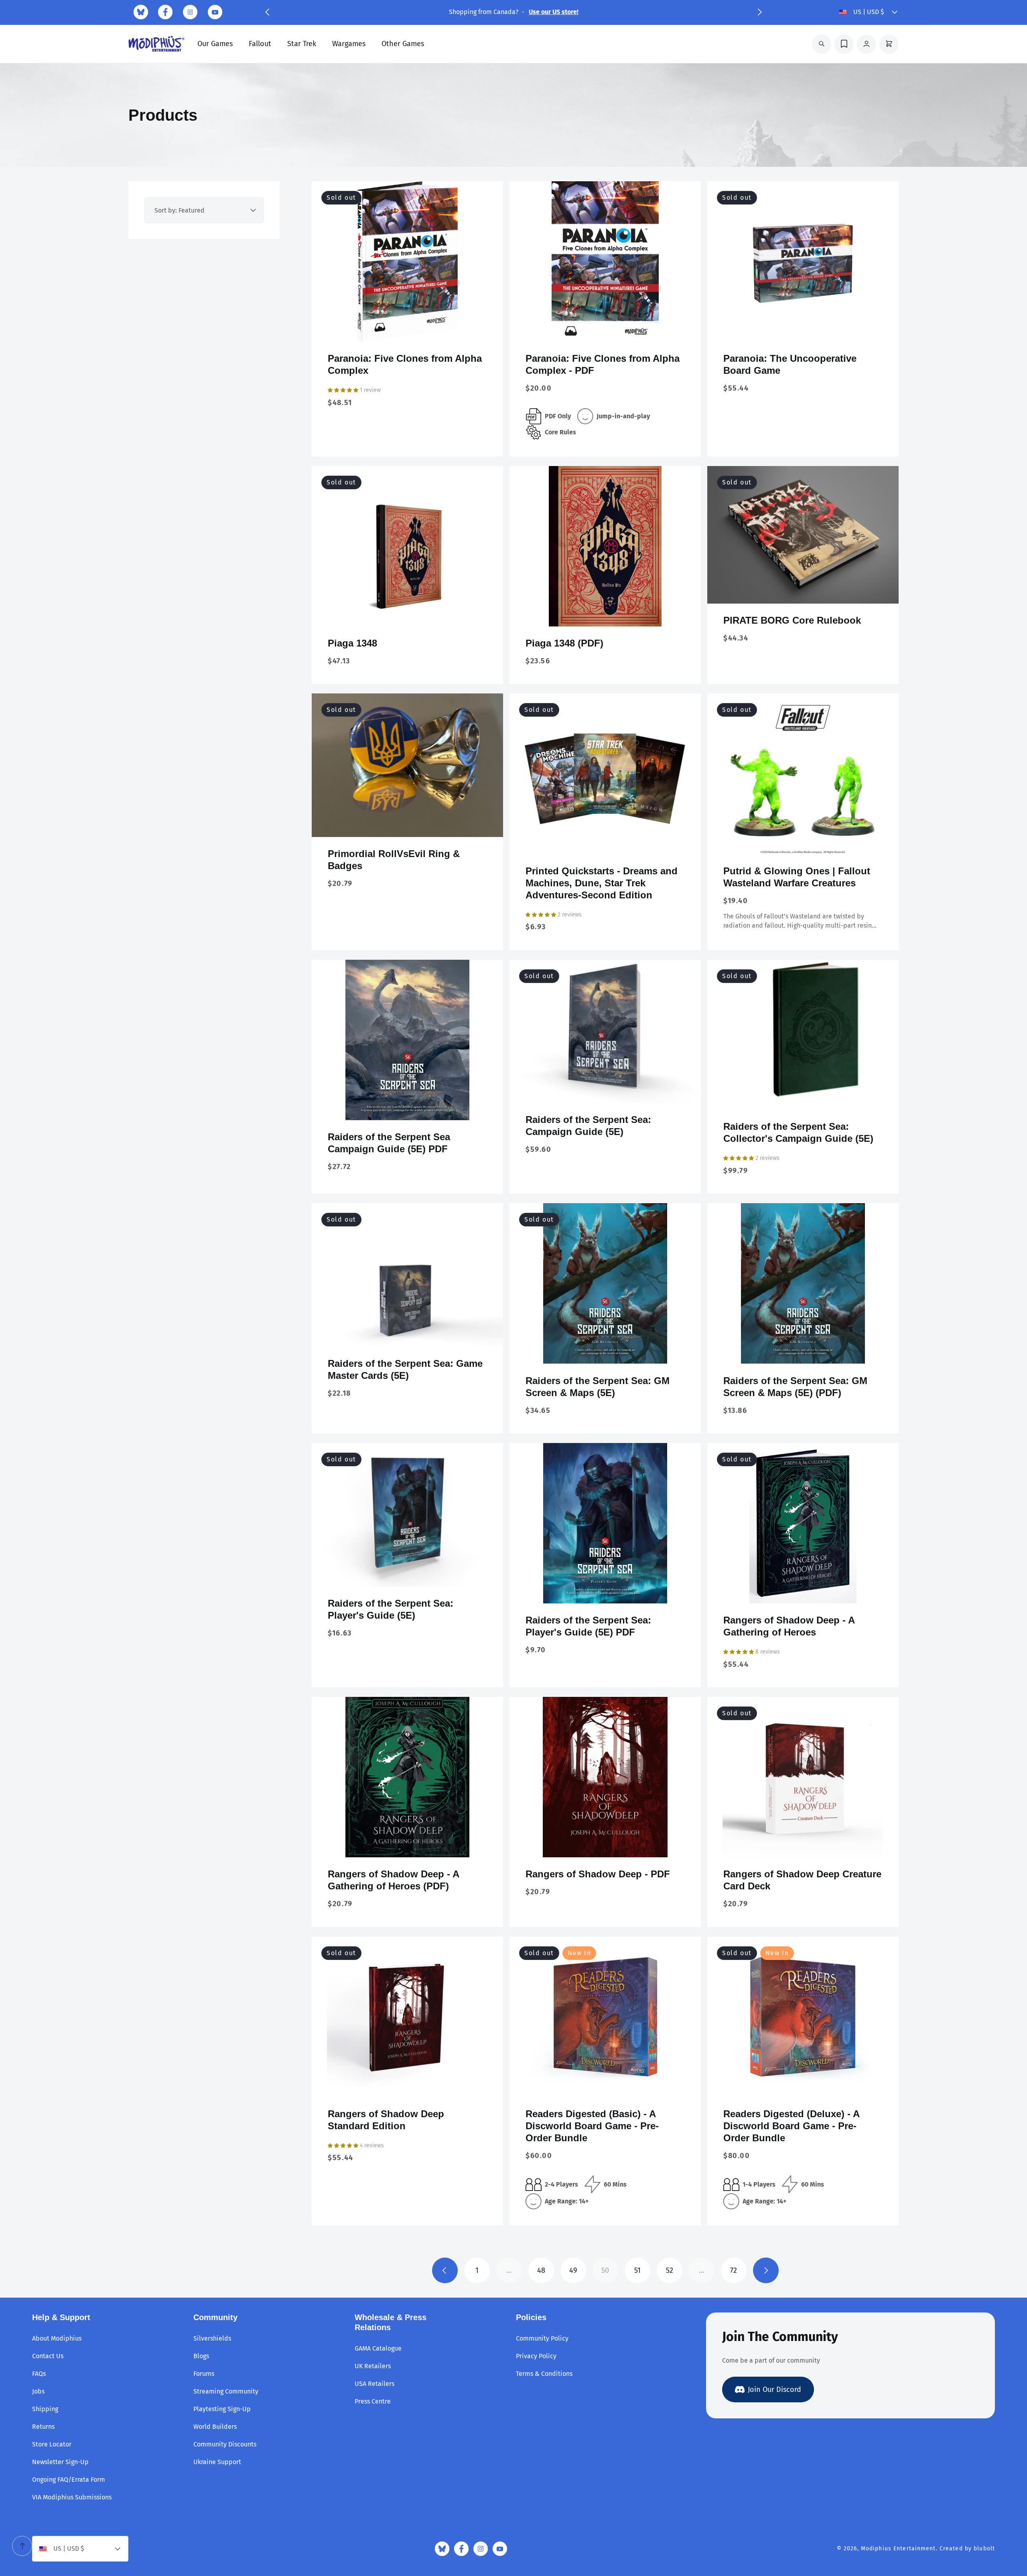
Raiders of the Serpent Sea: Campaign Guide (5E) (588, 1126)
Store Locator (52, 2444)
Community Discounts (225, 2444)
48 (541, 2270)
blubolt (984, 2549)
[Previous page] (445, 2270)
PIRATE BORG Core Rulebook (792, 620)
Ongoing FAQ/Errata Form (69, 2480)
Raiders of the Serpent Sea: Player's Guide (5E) (391, 1609)
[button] (267, 12)
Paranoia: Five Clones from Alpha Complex (405, 364)
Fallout (260, 44)
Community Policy (542, 2338)
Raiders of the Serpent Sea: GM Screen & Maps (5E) (598, 1387)
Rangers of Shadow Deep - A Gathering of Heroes (789, 1626)
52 (670, 2270)
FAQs (39, 2374)
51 (637, 2270)
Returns (43, 2427)
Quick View (408, 329)
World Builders (215, 2427)
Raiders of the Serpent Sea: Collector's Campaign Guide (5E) (798, 1132)
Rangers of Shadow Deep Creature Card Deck (802, 1880)
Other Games (403, 44)
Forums (204, 2374)
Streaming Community (226, 2391)
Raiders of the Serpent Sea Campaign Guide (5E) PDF (389, 1143)
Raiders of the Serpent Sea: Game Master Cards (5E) (405, 1369)
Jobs (38, 2391)
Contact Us (48, 2356)
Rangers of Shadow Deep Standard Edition (386, 2120)
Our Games (215, 44)
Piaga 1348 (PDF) (564, 643)
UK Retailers (373, 2366)
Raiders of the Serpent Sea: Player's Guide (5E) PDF (588, 1626)
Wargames (349, 44)
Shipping (45, 2409)
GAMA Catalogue (378, 2348)
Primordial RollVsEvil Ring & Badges (394, 860)
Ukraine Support (217, 2462)
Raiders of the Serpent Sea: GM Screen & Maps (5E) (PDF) (795, 1387)
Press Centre (373, 2401)
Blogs (201, 2356)
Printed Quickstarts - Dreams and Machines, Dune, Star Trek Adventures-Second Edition (602, 883)
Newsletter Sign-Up (60, 2462)
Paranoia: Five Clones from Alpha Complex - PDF (603, 364)
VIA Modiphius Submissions (72, 2497)
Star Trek (302, 44)
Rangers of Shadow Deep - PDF (598, 1874)
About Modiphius (57, 2338)
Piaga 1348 (352, 643)
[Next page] (766, 2270)
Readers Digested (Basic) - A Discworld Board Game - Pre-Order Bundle (592, 2126)
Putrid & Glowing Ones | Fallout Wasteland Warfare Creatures (797, 877)
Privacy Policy (536, 2356)
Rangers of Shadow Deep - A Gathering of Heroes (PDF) (393, 1880)
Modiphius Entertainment (898, 2549)
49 (573, 2270)
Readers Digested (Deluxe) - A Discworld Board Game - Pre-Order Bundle (791, 2126)
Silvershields (212, 2338)
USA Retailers (374, 2384)
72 (734, 2270)
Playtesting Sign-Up (222, 2409)
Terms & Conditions (544, 2374)
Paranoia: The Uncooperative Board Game (790, 364)
